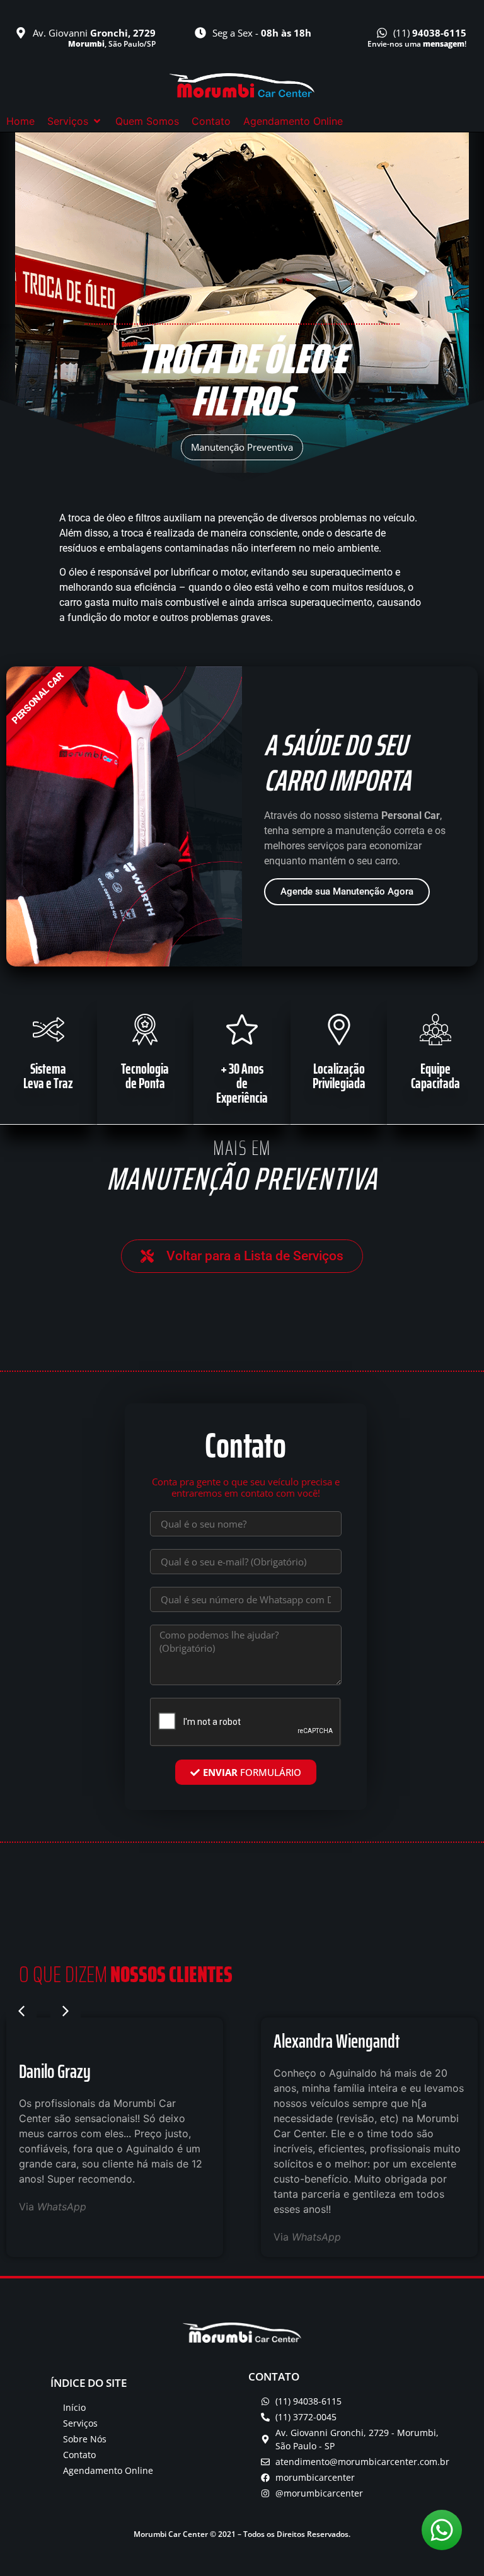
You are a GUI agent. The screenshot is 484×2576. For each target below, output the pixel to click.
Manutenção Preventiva (242, 447)
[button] (75, 121)
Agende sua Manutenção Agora (347, 891)
